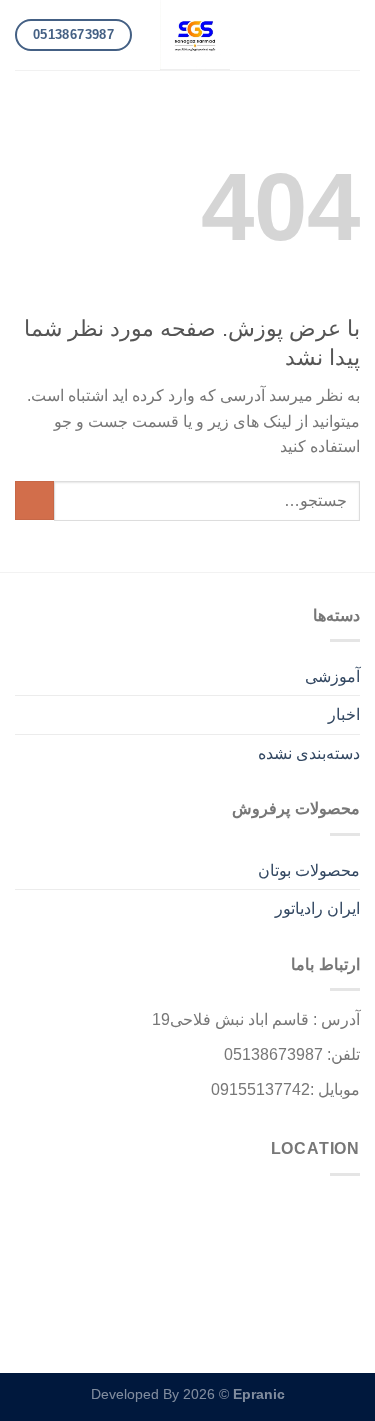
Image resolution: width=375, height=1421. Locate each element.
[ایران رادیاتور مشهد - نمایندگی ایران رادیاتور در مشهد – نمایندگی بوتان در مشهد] (195, 35)
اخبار (344, 714)
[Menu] (348, 34)
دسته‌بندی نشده (309, 753)
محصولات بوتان (309, 870)
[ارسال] (34, 500)
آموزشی (332, 676)
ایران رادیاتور (317, 908)
